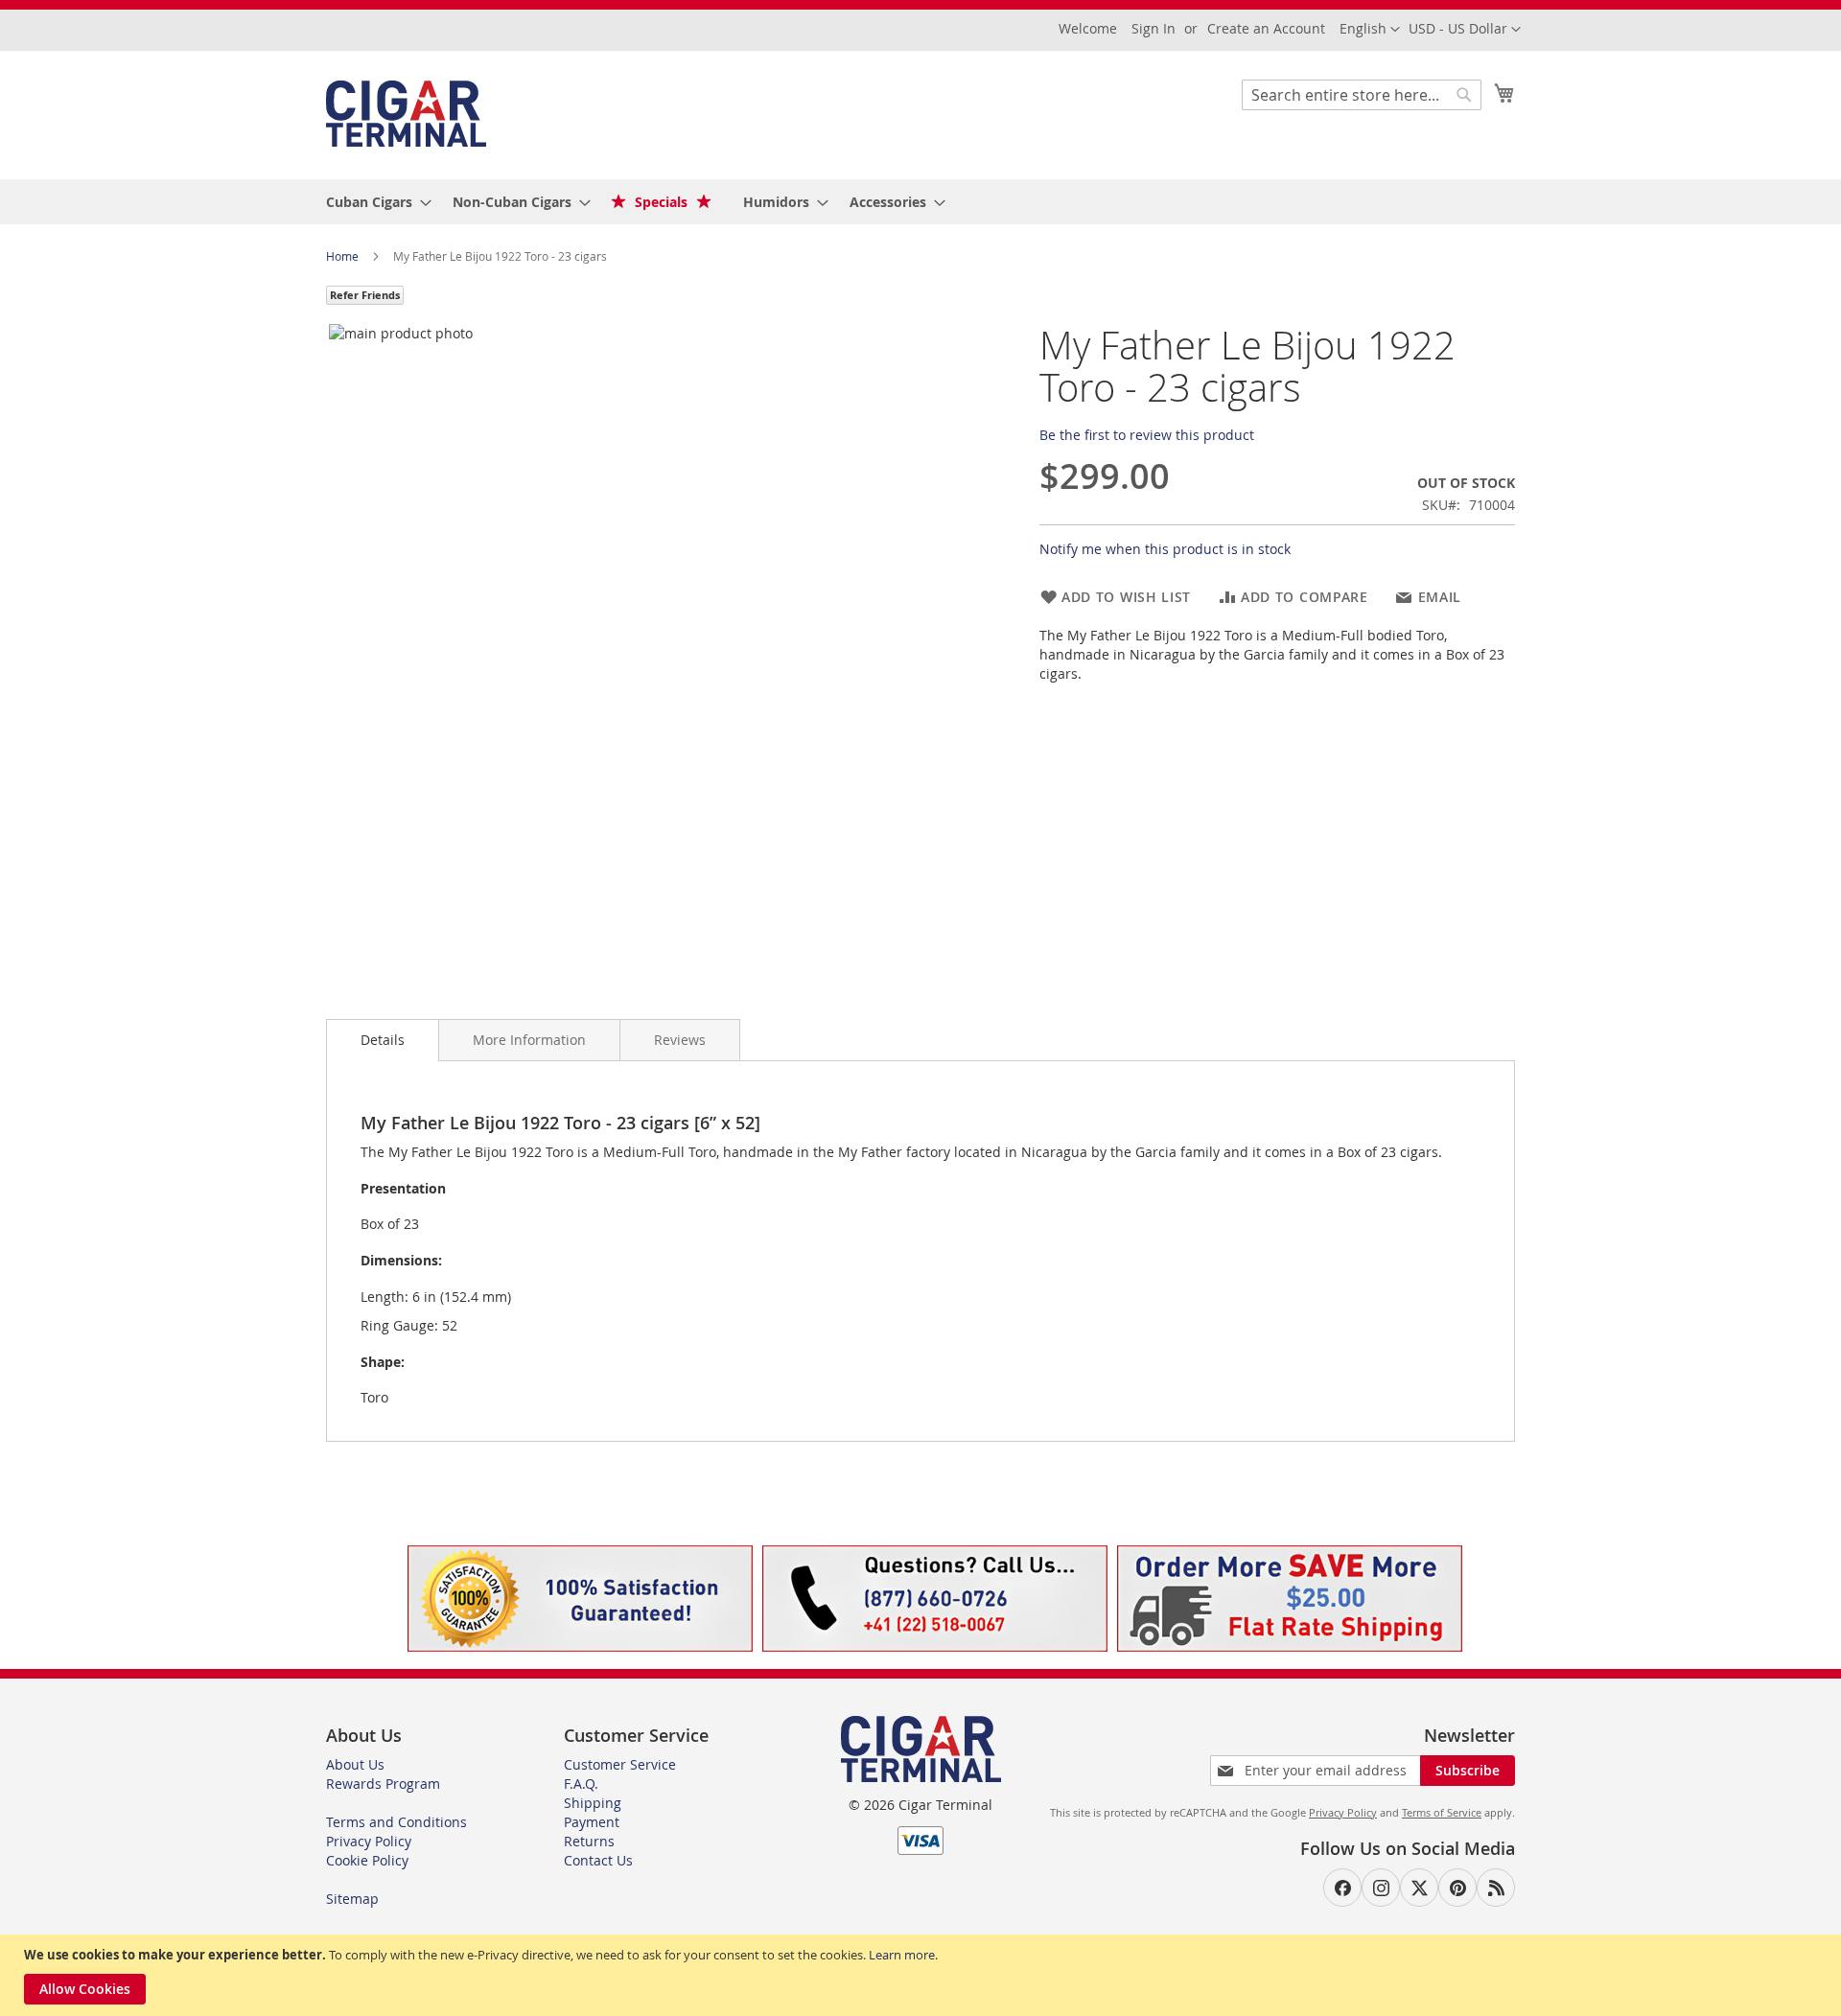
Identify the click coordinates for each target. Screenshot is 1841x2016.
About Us (355, 1764)
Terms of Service (1442, 1812)
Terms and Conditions (396, 1822)
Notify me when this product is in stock (1165, 549)
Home (344, 256)
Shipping (593, 1803)
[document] (923, 1975)
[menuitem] (373, 202)
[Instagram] (1381, 1888)
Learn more (902, 1955)
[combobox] (1362, 95)
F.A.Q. (581, 1784)
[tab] (383, 1040)
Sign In (1154, 28)
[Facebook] (1342, 1888)
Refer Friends (365, 295)
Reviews (680, 1040)
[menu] (920, 202)
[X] (1419, 1888)
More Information (529, 1040)
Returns (589, 1841)
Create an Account (1266, 28)
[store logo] (406, 114)
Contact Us (598, 1860)
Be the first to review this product (1147, 435)
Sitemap (352, 1899)
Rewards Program (383, 1784)
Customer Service (620, 1764)
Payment (592, 1822)
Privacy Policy (369, 1841)
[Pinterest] (1457, 1888)
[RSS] (1496, 1888)
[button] (1465, 30)
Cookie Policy (367, 1860)
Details (383, 1040)
